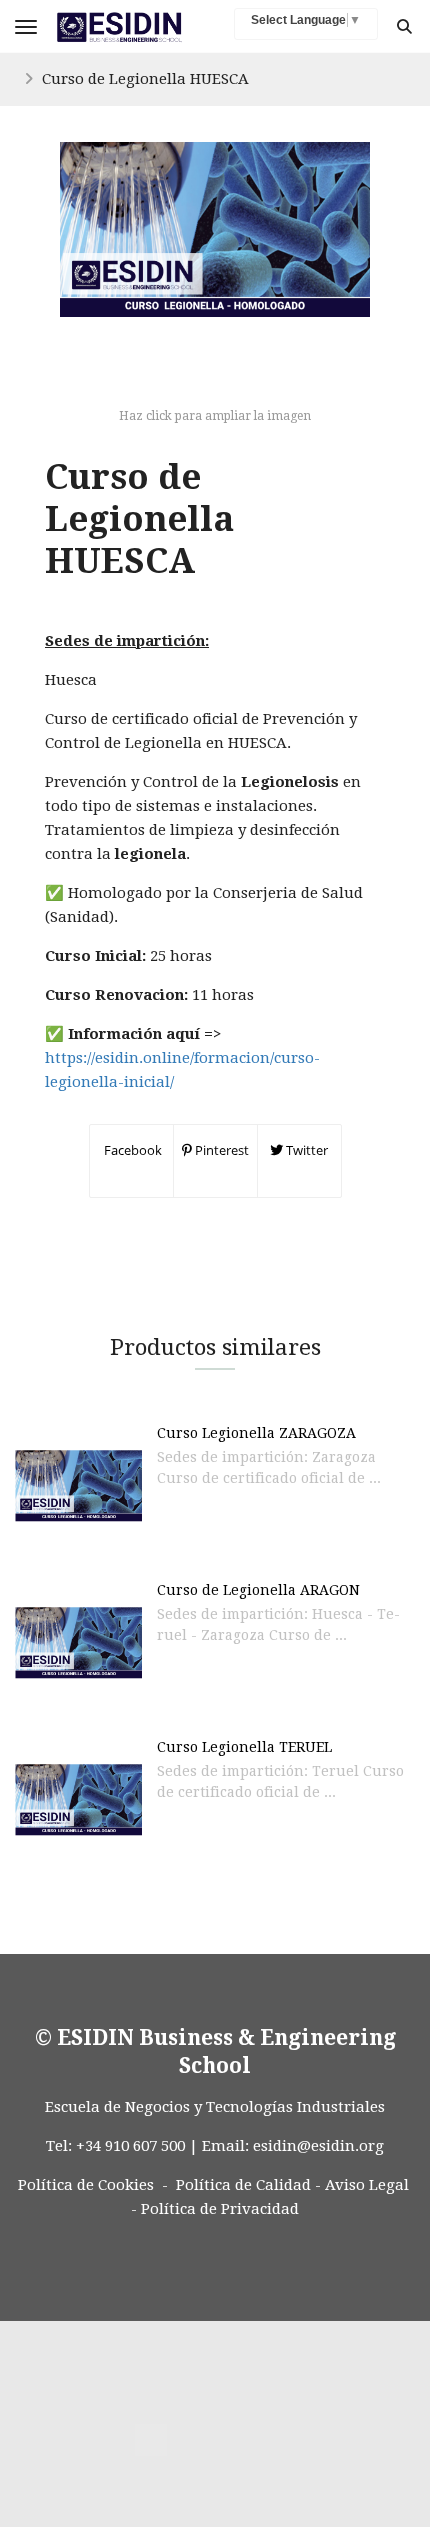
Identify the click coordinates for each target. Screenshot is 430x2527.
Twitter (305, 1150)
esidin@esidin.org (318, 2146)
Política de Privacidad (220, 2209)
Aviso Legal (367, 2185)
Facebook (131, 1150)
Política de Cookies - (93, 2185)
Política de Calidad (243, 2185)
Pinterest (220, 1150)
